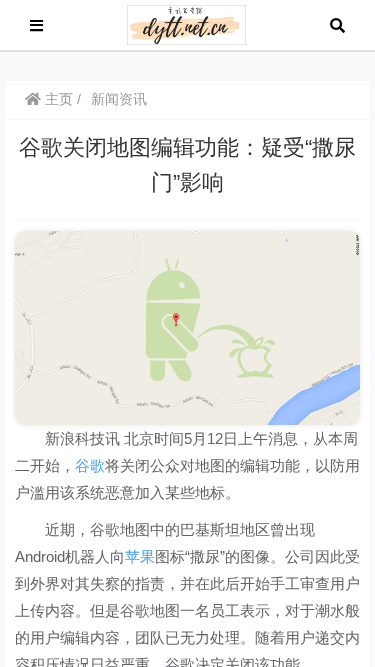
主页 (57, 99)
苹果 (140, 556)
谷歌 (90, 465)
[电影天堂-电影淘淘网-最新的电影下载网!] (186, 23)
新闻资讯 (119, 99)
